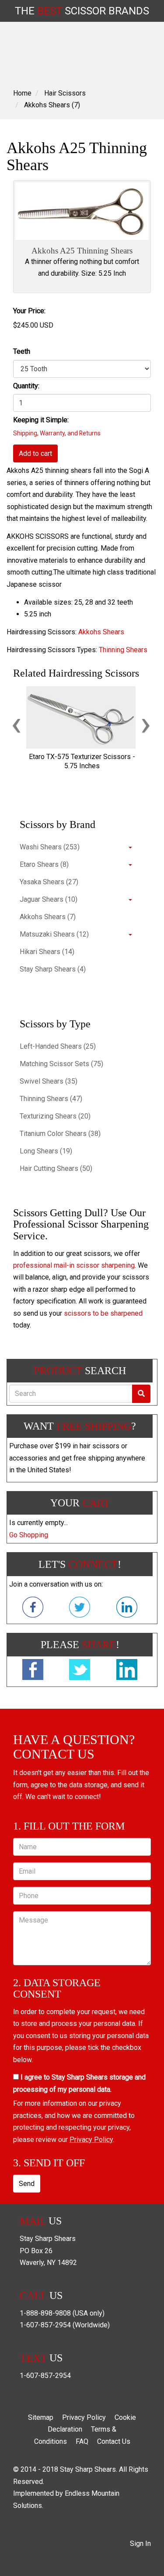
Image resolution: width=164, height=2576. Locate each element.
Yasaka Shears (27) (49, 882)
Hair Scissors (65, 93)
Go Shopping (29, 1535)
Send (27, 2184)
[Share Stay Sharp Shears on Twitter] (80, 1671)
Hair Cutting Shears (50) (56, 1168)
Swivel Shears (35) (49, 1081)
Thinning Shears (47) (51, 1099)
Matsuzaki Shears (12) (54, 934)
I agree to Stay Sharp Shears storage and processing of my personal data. (79, 2083)
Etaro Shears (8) (44, 864)
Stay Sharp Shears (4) (53, 969)
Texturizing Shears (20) (55, 1116)
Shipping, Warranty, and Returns (57, 433)
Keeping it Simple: (41, 420)
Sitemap (41, 2417)
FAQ (82, 2441)
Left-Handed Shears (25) (58, 1046)
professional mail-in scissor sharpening (74, 1265)
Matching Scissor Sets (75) (61, 1064)
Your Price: (29, 311)
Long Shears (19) (46, 1151)
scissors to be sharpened (103, 1313)
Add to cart (35, 453)
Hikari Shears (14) (47, 952)
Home (22, 93)
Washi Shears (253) (50, 847)
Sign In (140, 2544)
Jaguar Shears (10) (49, 899)
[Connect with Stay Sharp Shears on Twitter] (80, 1609)
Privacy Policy (91, 2140)
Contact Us (114, 2441)
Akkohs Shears (101, 632)
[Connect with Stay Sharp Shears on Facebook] (33, 1609)
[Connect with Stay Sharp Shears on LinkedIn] (127, 1609)
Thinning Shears (123, 650)
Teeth (22, 351)
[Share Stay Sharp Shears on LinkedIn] (127, 1671)
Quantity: (26, 386)
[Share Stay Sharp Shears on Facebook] (33, 1671)
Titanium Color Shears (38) (60, 1134)
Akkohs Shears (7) (52, 105)
